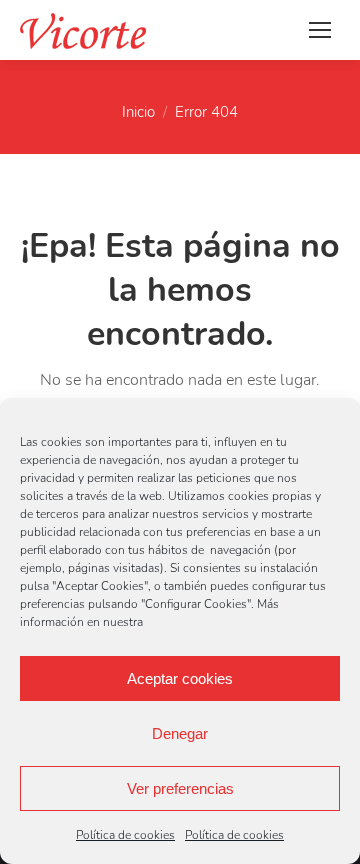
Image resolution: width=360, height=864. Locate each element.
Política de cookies (125, 835)
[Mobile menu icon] (320, 30)
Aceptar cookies (180, 678)
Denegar (180, 733)
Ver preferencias (180, 788)
